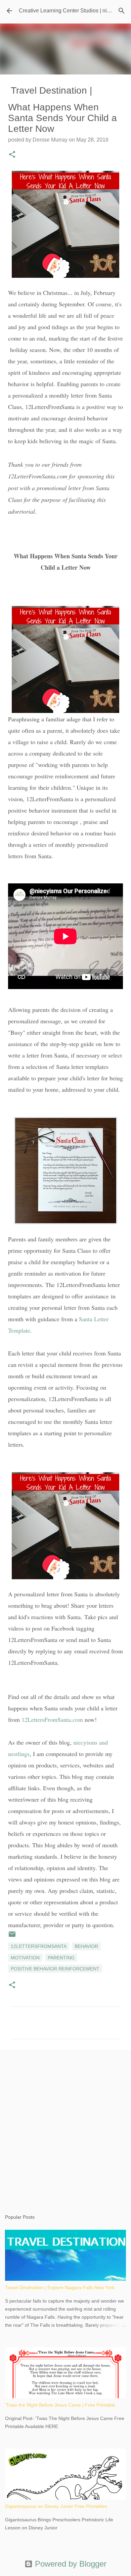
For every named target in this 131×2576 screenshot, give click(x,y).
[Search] (122, 11)
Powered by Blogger (70, 2564)
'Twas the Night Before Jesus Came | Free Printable (60, 2405)
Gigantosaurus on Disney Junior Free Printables (56, 2506)
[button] (12, 155)
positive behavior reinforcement (55, 1969)
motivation (25, 1958)
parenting (61, 1958)
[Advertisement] (65, 2125)
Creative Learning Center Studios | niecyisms (73, 11)
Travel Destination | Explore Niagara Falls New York (60, 2287)
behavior (86, 1946)
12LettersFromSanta (39, 1946)
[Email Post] (12, 1937)
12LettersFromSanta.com (52, 1719)
